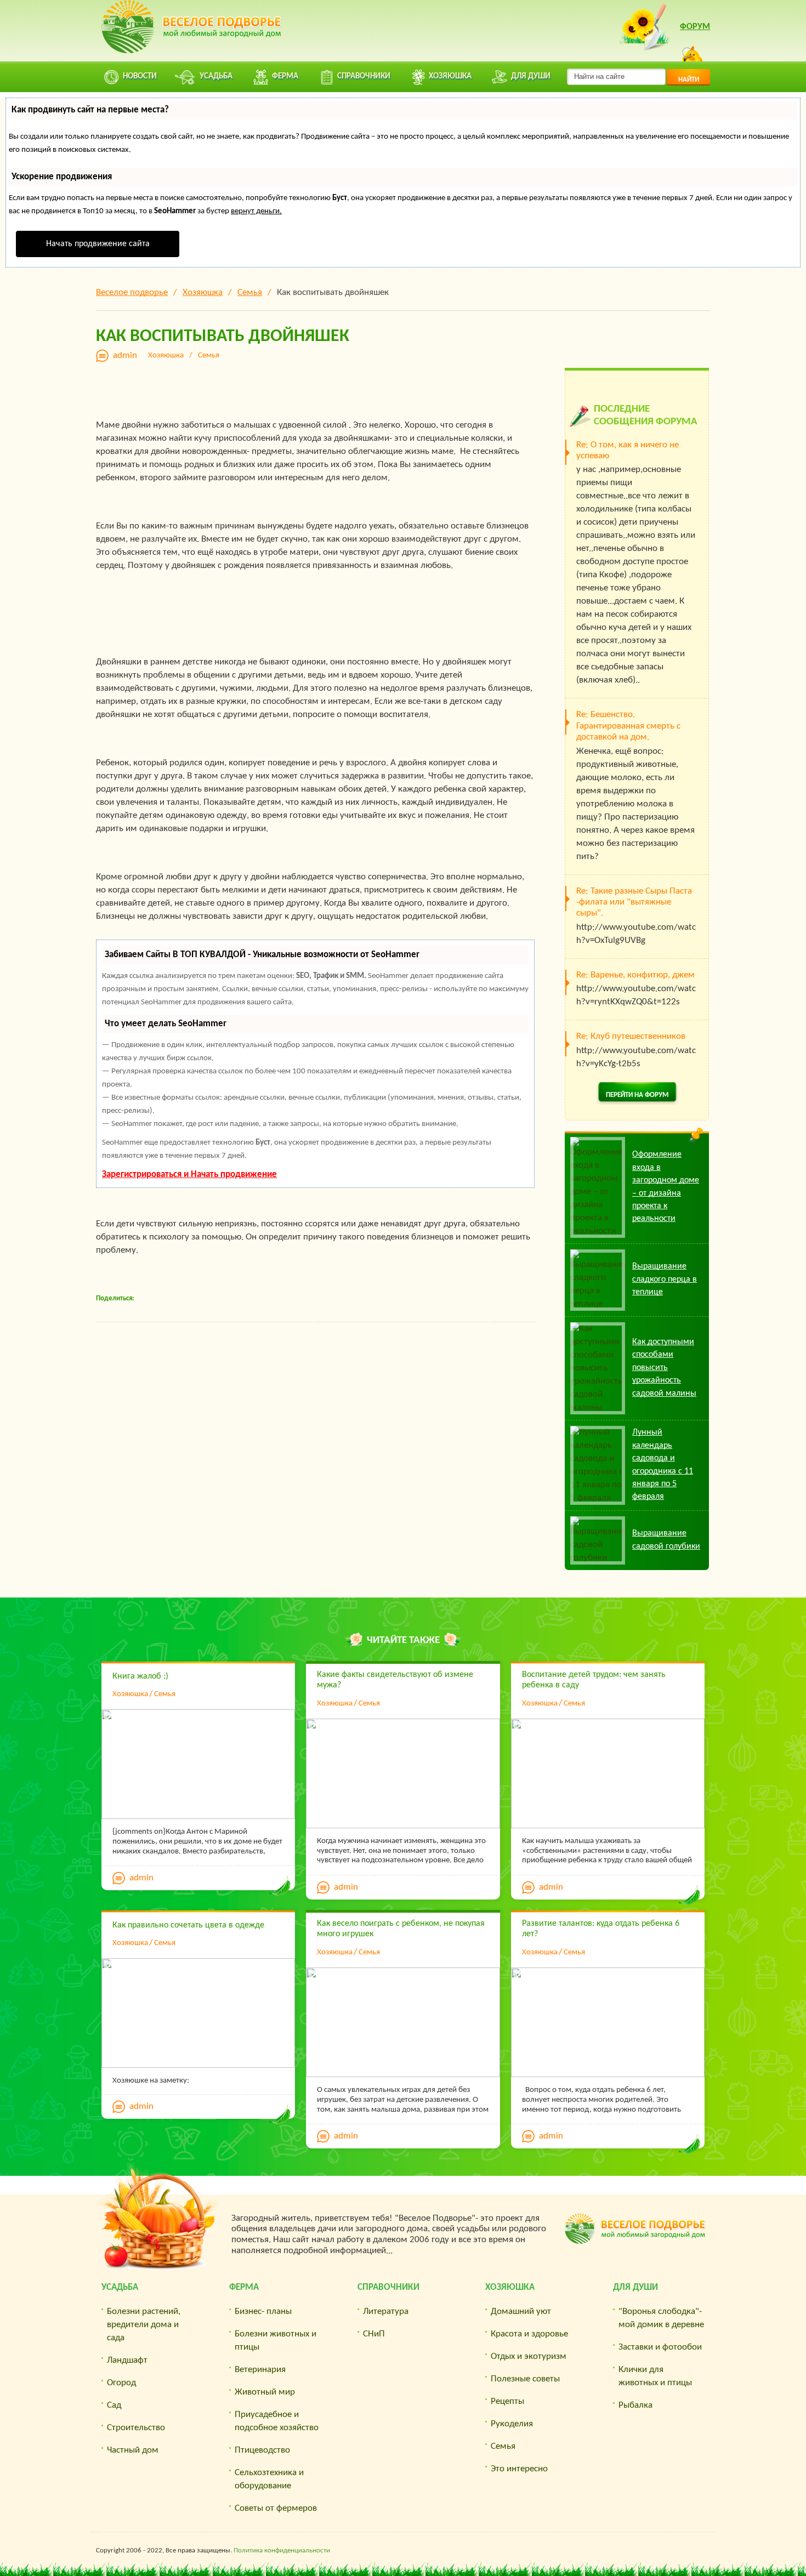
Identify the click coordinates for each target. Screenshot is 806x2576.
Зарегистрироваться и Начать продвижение (189, 1175)
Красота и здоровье (529, 2334)
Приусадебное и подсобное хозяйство (277, 2421)
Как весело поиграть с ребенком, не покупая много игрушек (401, 1929)
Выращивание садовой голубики (666, 1540)
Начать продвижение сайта (98, 244)
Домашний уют (521, 2311)
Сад (114, 2405)
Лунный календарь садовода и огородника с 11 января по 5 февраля (663, 1465)
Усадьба (120, 2287)
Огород (121, 2383)
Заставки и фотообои (660, 2347)
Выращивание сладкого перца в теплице (665, 1279)
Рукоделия (512, 2424)
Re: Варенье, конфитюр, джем (635, 975)
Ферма (244, 2287)
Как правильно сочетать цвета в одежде (188, 1925)
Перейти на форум (637, 1095)
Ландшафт (127, 2360)
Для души (635, 2287)
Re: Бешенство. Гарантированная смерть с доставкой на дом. (628, 726)
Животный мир (265, 2392)
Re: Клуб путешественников (631, 1036)
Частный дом (133, 2450)
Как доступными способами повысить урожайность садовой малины (664, 1368)
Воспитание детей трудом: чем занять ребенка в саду (594, 1680)
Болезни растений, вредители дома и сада (144, 2325)
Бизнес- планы (263, 2311)
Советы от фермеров (276, 2508)
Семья (209, 356)
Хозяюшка (166, 356)
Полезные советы (525, 2379)
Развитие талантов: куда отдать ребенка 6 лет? (601, 1929)
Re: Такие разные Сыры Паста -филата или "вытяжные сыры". (634, 902)
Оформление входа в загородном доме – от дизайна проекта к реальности (666, 1187)
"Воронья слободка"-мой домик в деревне (661, 2318)
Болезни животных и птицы (276, 2341)
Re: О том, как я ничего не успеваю (628, 450)
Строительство (136, 2428)
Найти (689, 80)
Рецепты (507, 2401)
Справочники (388, 2287)
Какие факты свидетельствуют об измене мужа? (395, 1680)
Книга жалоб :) (140, 1676)
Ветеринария (260, 2370)
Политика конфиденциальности (282, 2551)
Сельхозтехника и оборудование (269, 2479)
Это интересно (519, 2469)
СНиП (374, 2334)
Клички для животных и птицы (655, 2376)
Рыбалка (635, 2405)
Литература (386, 2311)
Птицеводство (262, 2450)
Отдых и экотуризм (529, 2356)
